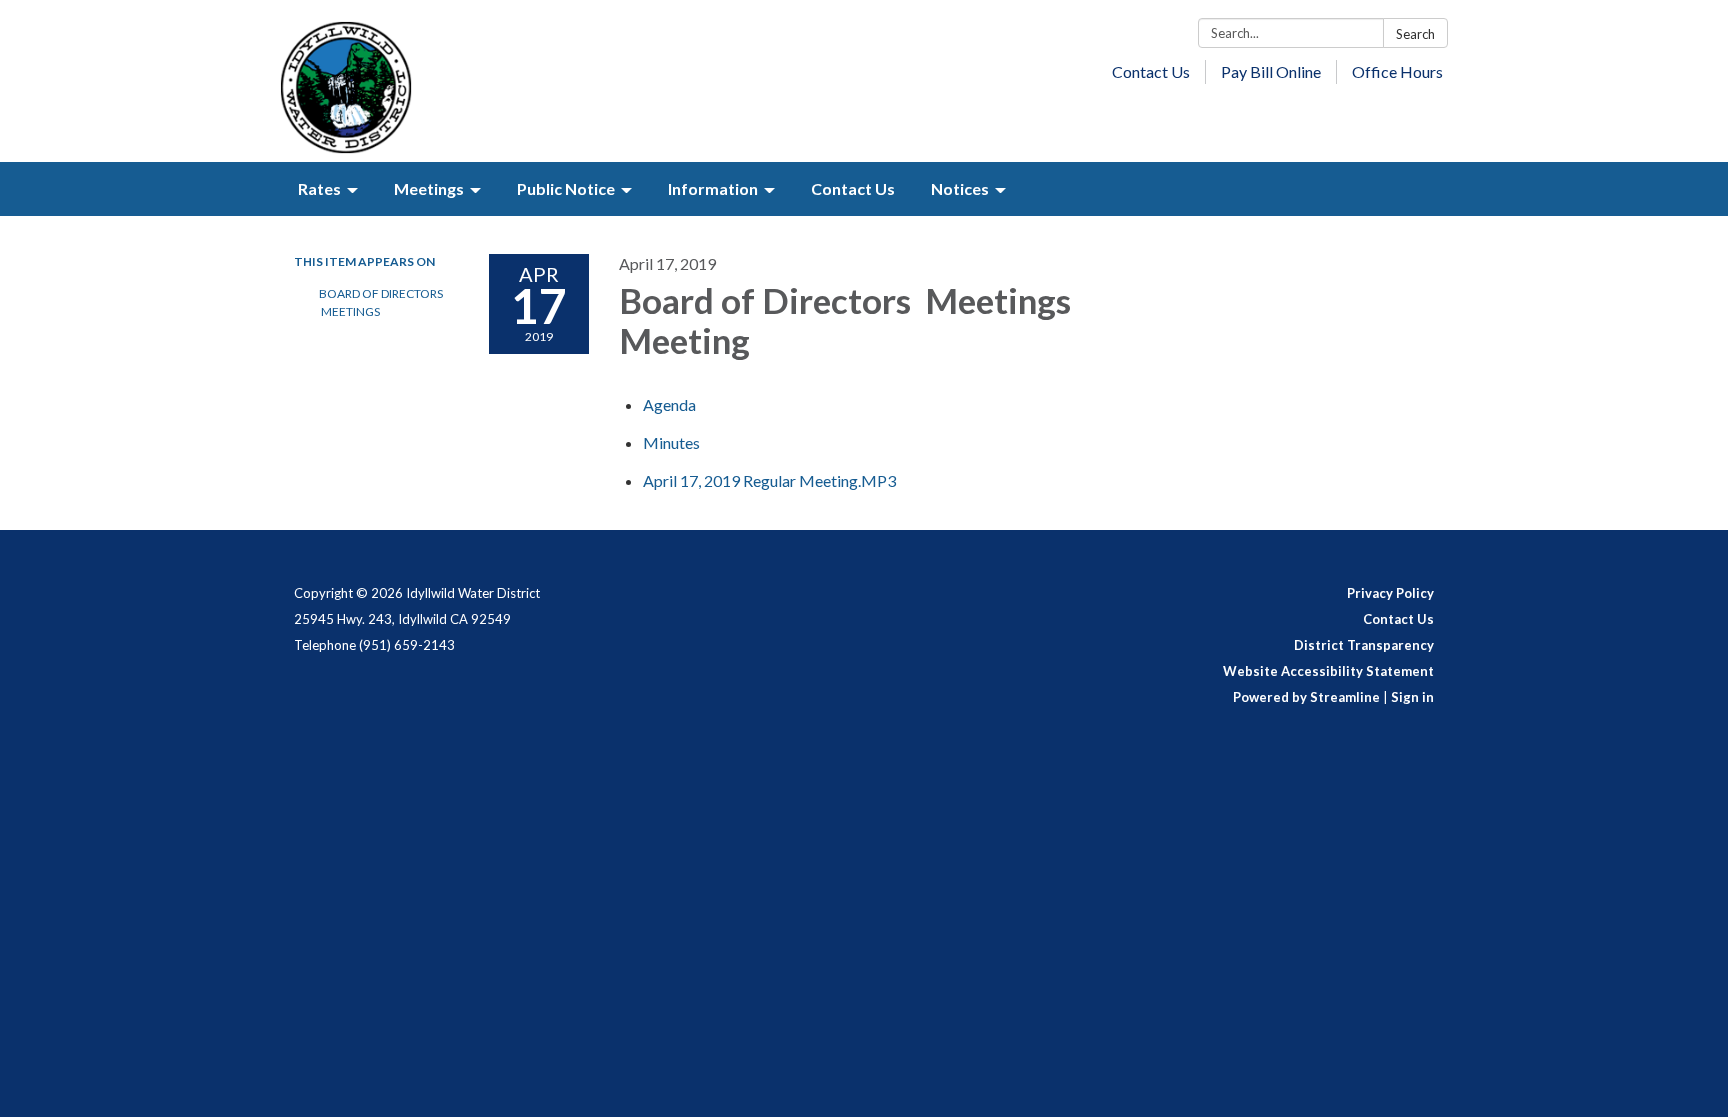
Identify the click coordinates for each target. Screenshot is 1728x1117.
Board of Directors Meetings (381, 302)
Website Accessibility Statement (1328, 671)
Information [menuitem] (713, 188)
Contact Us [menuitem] (853, 188)
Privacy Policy (1390, 593)
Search (1415, 34)
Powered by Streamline (1306, 697)
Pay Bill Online (1271, 71)
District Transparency (1364, 645)
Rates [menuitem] (319, 188)
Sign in (1412, 697)
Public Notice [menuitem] (566, 188)
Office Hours (1397, 71)
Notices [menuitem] (960, 188)
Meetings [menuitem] (429, 188)
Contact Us (1151, 71)
